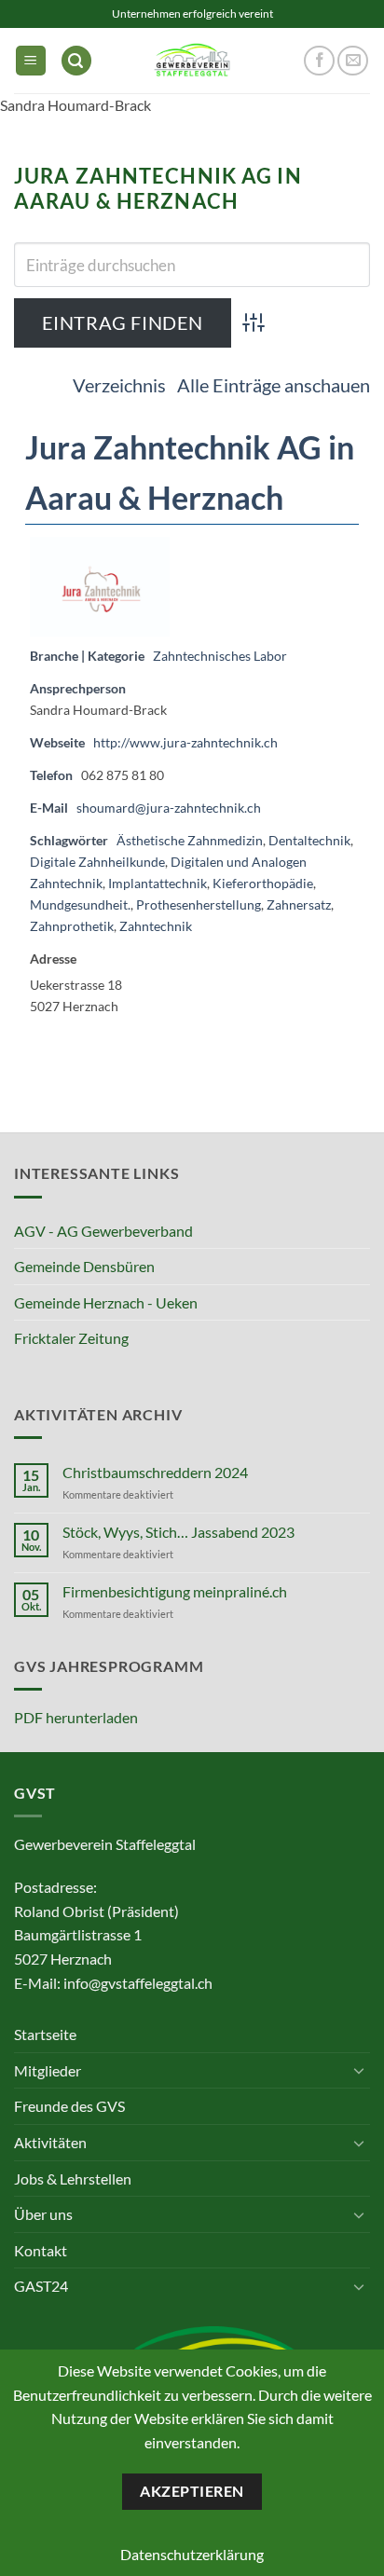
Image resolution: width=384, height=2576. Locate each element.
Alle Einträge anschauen (274, 385)
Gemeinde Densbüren (84, 1266)
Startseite (45, 2034)
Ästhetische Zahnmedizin (190, 840)
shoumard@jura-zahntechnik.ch (169, 808)
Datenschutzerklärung (192, 2554)
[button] (31, 61)
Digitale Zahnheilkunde (97, 862)
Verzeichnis (119, 385)
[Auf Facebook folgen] (319, 61)
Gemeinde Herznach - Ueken (106, 1302)
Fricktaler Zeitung (71, 1338)
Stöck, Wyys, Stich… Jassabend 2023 (178, 1532)
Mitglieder (48, 2070)
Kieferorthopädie (263, 883)
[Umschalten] (359, 2070)
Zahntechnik (156, 926)
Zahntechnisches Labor (220, 656)
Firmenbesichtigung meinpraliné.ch (175, 1591)
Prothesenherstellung (199, 904)
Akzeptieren (192, 2491)
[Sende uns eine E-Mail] (353, 61)
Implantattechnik (158, 883)
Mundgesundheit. (80, 904)
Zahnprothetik (72, 926)
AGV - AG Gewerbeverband (103, 1231)
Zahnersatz (299, 904)
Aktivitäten (50, 2142)
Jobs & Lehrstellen (73, 2179)
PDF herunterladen (76, 1717)
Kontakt (41, 2250)
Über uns (43, 2214)
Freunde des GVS (69, 2106)
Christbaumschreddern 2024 (155, 1472)
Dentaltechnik (309, 840)
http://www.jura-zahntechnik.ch (185, 742)
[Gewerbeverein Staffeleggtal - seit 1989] (192, 60)
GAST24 (41, 2286)
